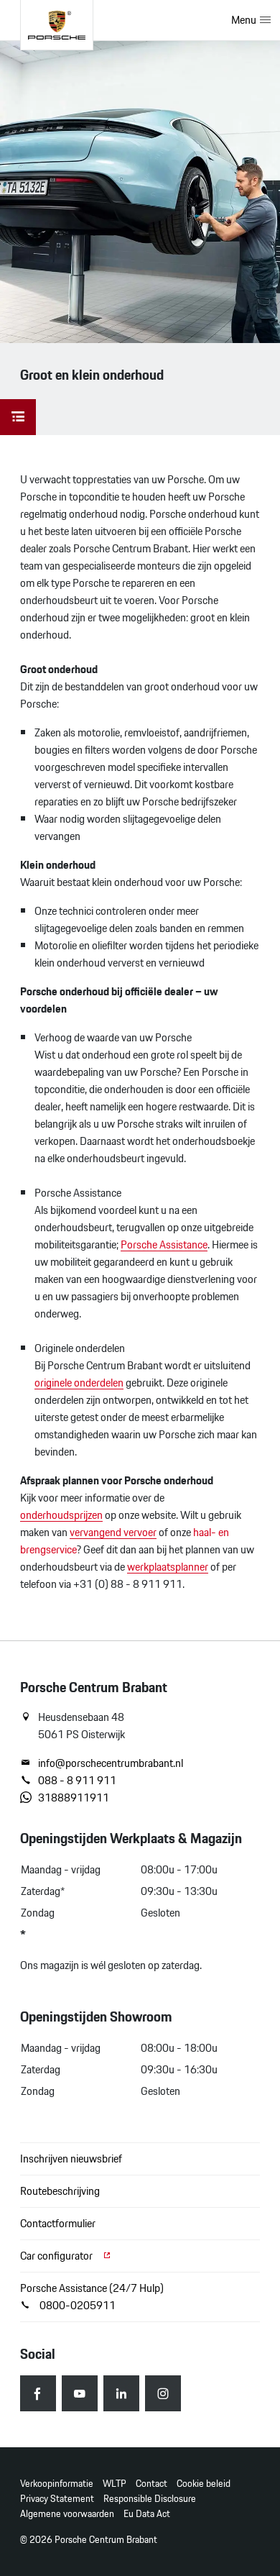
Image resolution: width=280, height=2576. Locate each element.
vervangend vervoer (113, 1532)
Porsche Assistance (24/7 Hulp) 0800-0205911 (92, 2297)
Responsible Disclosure (150, 2499)
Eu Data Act (147, 2514)
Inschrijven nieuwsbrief (71, 2159)
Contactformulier (58, 2223)
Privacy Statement (57, 2499)
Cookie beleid (204, 2484)
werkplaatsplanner (168, 1567)
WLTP (115, 2484)
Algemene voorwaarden (67, 2514)
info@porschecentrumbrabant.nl (111, 1763)
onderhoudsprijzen (61, 1515)
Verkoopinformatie (57, 2484)
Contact (151, 2484)
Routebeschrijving (60, 2191)
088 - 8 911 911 (77, 1781)
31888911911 (74, 1798)
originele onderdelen (79, 1383)
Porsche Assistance (164, 1244)
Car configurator (57, 2256)
